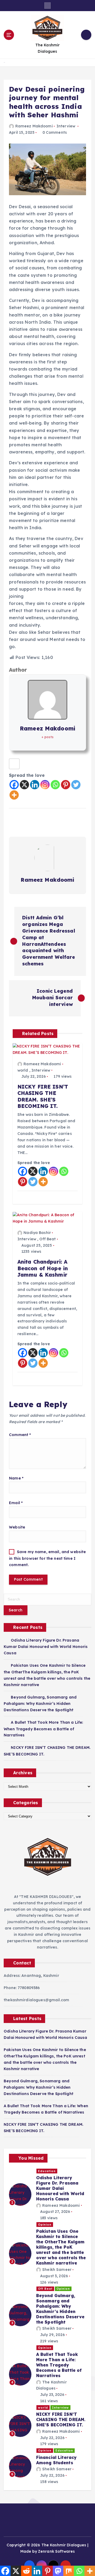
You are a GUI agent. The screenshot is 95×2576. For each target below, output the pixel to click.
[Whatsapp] (55, 785)
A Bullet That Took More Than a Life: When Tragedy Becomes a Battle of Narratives (43, 1729)
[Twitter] (76, 785)
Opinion (45, 2225)
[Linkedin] (35, 785)
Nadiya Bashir (37, 1233)
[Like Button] (14, 764)
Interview (66, 126)
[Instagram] (45, 785)
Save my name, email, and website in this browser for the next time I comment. (47, 1558)
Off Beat (47, 1239)
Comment (20, 1435)
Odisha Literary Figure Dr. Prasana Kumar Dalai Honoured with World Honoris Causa (46, 1647)
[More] (14, 795)
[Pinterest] (66, 785)
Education (47, 2171)
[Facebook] (14, 785)
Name (16, 1478)
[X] (24, 785)
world (23, 1070)
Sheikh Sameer (57, 2270)
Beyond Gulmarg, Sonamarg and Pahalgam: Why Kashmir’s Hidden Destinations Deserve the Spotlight (40, 1704)
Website (17, 1527)
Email (16, 1503)
